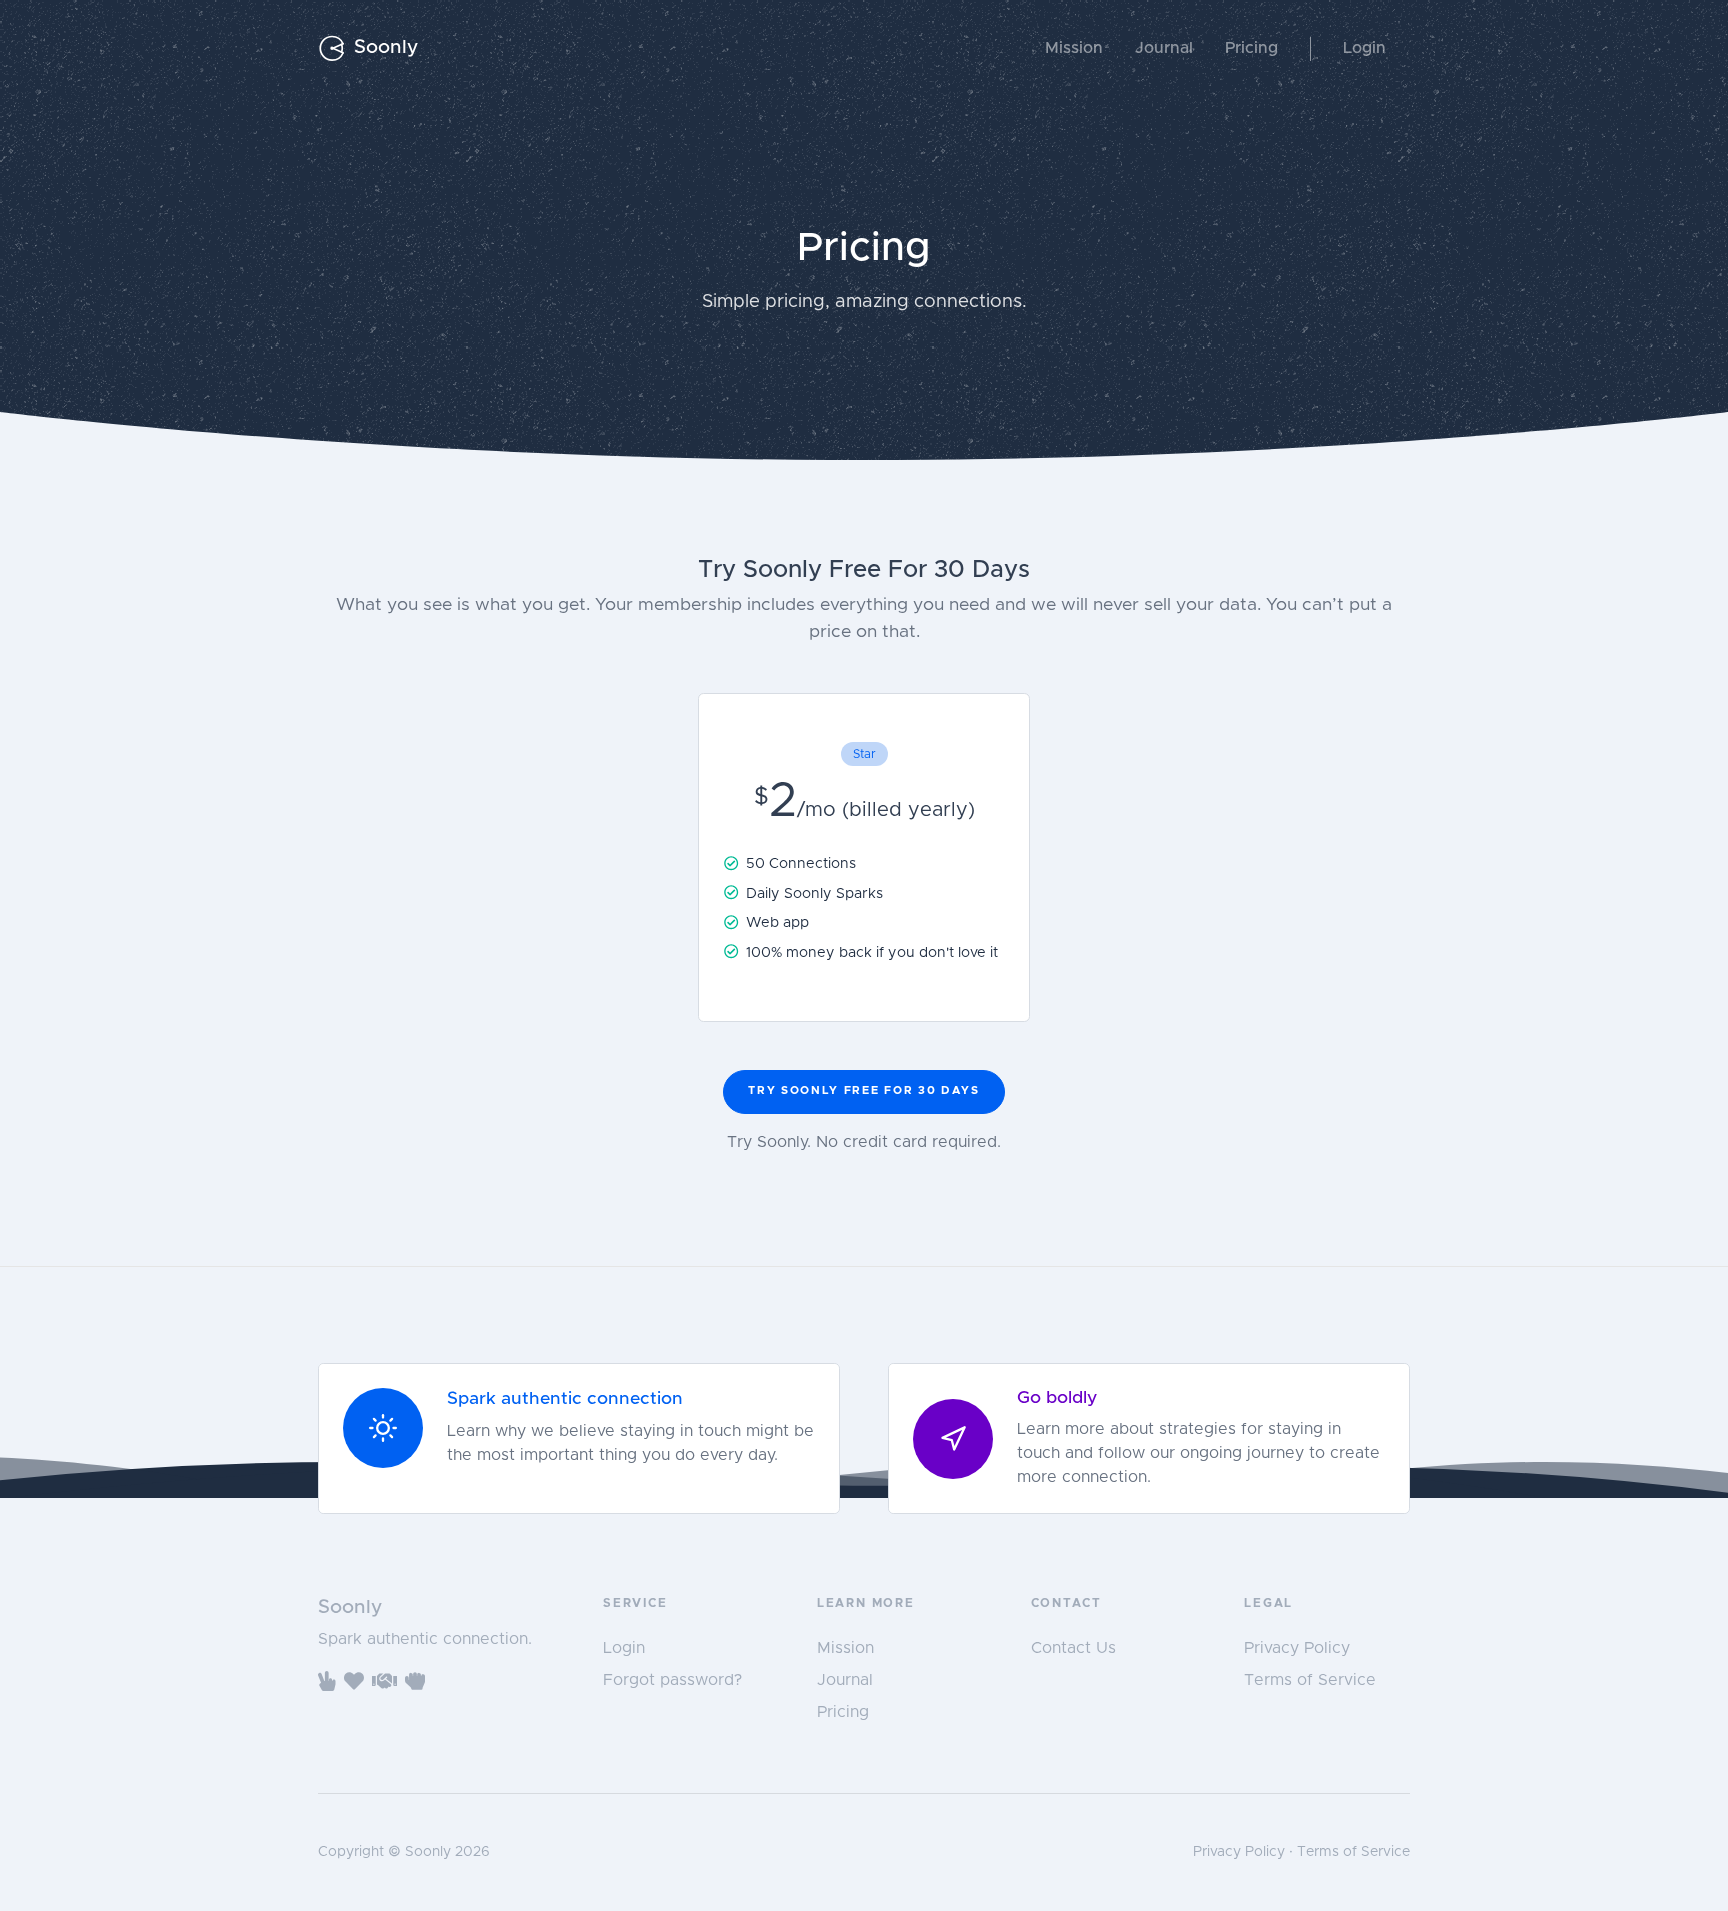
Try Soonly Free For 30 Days (863, 1090)
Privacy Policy (1297, 1648)
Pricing (1251, 48)
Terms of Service (1310, 1680)
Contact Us (1073, 1648)
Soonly (386, 47)
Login (1364, 48)
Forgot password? (672, 1680)
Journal (1164, 48)
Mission (1074, 48)
